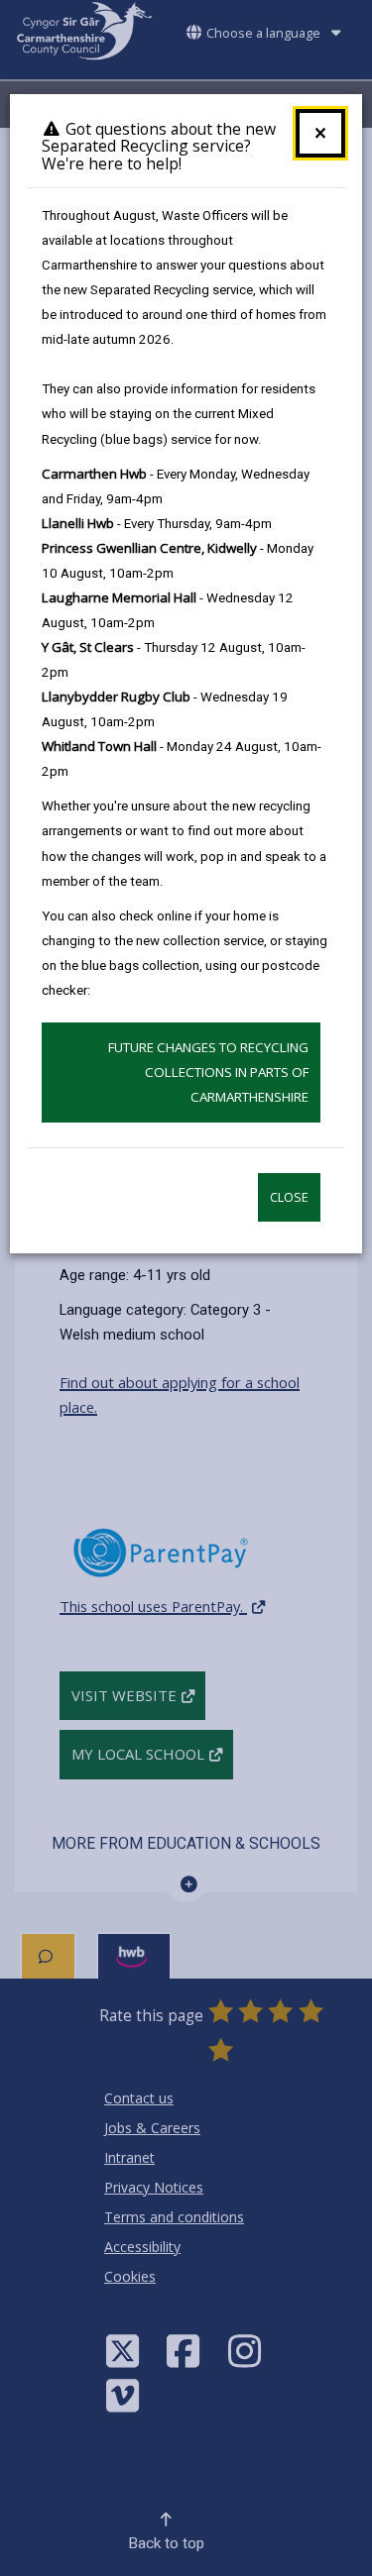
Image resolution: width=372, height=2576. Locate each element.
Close (289, 1197)
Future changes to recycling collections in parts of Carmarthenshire (208, 1072)
